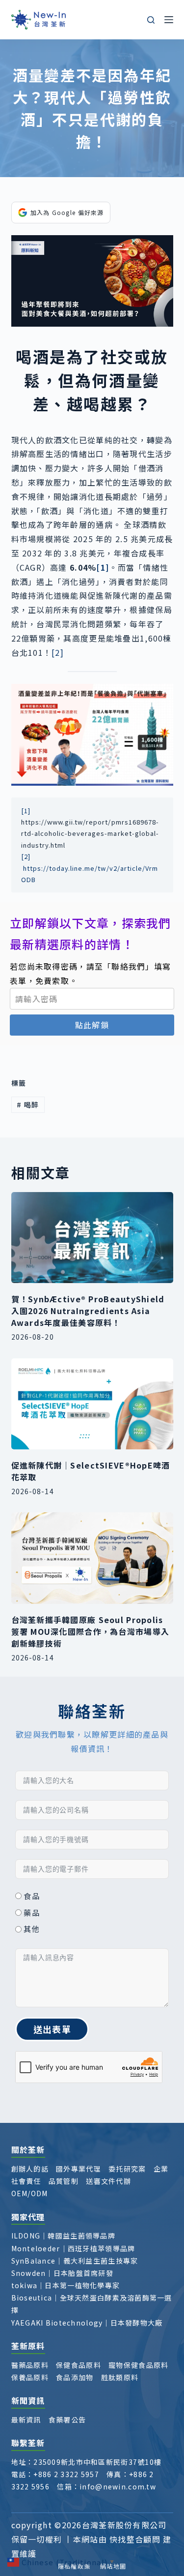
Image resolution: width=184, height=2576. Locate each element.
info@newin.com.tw (118, 2486)
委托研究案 (127, 2169)
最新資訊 (26, 2420)
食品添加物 (75, 2377)
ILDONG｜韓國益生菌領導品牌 (63, 2236)
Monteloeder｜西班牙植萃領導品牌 (73, 2248)
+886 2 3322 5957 (66, 2474)
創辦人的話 (30, 2169)
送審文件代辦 (108, 2181)
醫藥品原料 (30, 2365)
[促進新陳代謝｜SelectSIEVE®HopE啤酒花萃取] (92, 1404)
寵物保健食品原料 (138, 2365)
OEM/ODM (30, 2193)
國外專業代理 (79, 2169)
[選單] (169, 20)
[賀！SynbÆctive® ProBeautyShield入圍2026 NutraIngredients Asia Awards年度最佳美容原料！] (92, 1238)
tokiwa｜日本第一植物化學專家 (66, 2285)
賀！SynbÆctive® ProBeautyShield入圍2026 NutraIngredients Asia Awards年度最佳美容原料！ (88, 1311)
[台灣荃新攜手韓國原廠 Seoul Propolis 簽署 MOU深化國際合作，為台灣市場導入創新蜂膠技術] (92, 1558)
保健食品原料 (79, 2365)
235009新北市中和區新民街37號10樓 (97, 2462)
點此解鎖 (92, 1025)
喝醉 (28, 1104)
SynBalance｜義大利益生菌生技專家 (75, 2261)
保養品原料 (30, 2377)
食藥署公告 (67, 2420)
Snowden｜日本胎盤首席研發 (62, 2273)
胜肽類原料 (120, 2377)
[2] (58, 652)
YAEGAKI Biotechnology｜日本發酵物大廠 (87, 2323)
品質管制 (64, 2181)
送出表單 (52, 2029)
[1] (26, 811)
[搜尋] (151, 20)
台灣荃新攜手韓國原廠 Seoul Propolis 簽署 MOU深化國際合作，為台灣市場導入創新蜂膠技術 (91, 1631)
